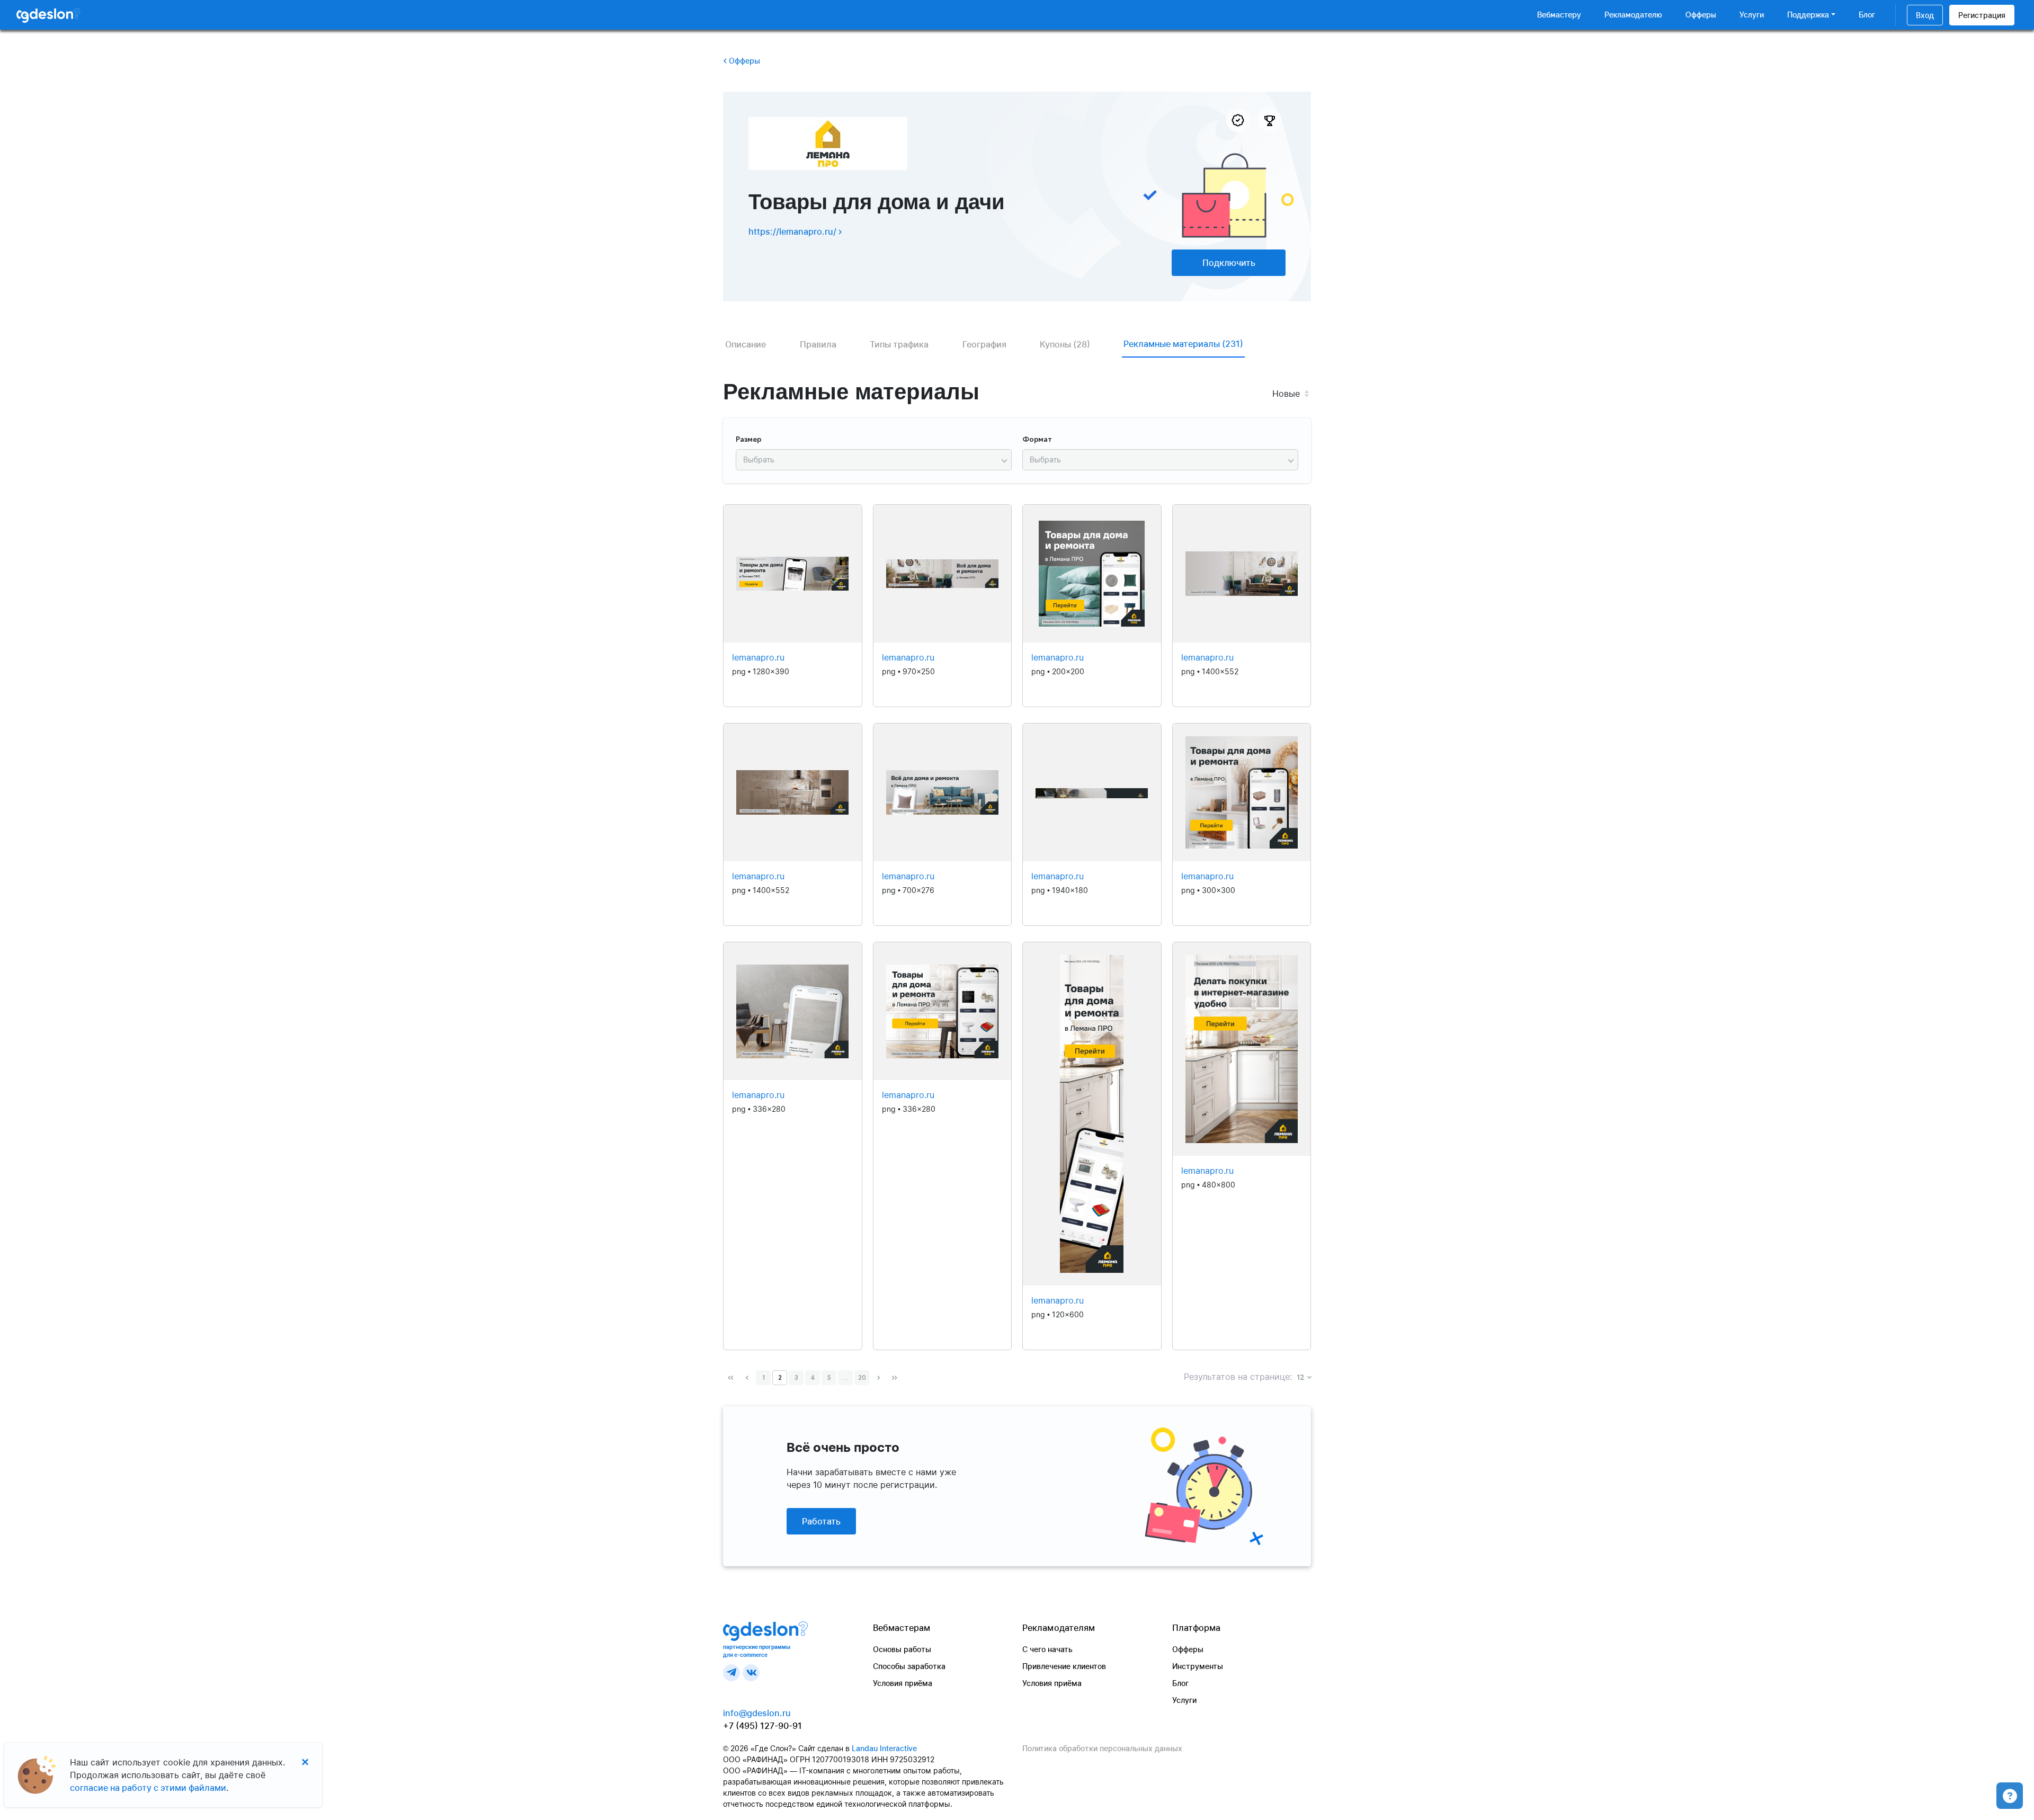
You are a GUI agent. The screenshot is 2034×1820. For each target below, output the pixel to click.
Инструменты (1198, 1666)
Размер (749, 440)
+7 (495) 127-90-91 (762, 1726)
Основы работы (902, 1649)
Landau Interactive (884, 1748)
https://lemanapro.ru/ (793, 231)
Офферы (1701, 15)
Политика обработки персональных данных (1102, 1748)
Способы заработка (909, 1666)
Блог (1867, 15)
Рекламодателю (1633, 15)
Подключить (1229, 263)
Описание (746, 344)
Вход (1925, 15)
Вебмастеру (1559, 15)
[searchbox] (869, 460)
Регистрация (1982, 15)
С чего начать (1047, 1649)
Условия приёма (903, 1683)
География (984, 344)
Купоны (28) (1065, 344)
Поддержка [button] (1808, 15)
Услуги (1752, 15)
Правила (818, 344)
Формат (1037, 440)
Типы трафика (899, 344)
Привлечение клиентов (1064, 1666)
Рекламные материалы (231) (1183, 344)
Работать (821, 1521)
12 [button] (1301, 1378)
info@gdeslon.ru (757, 1713)
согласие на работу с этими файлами (148, 1788)
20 (862, 1378)
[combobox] (874, 460)
